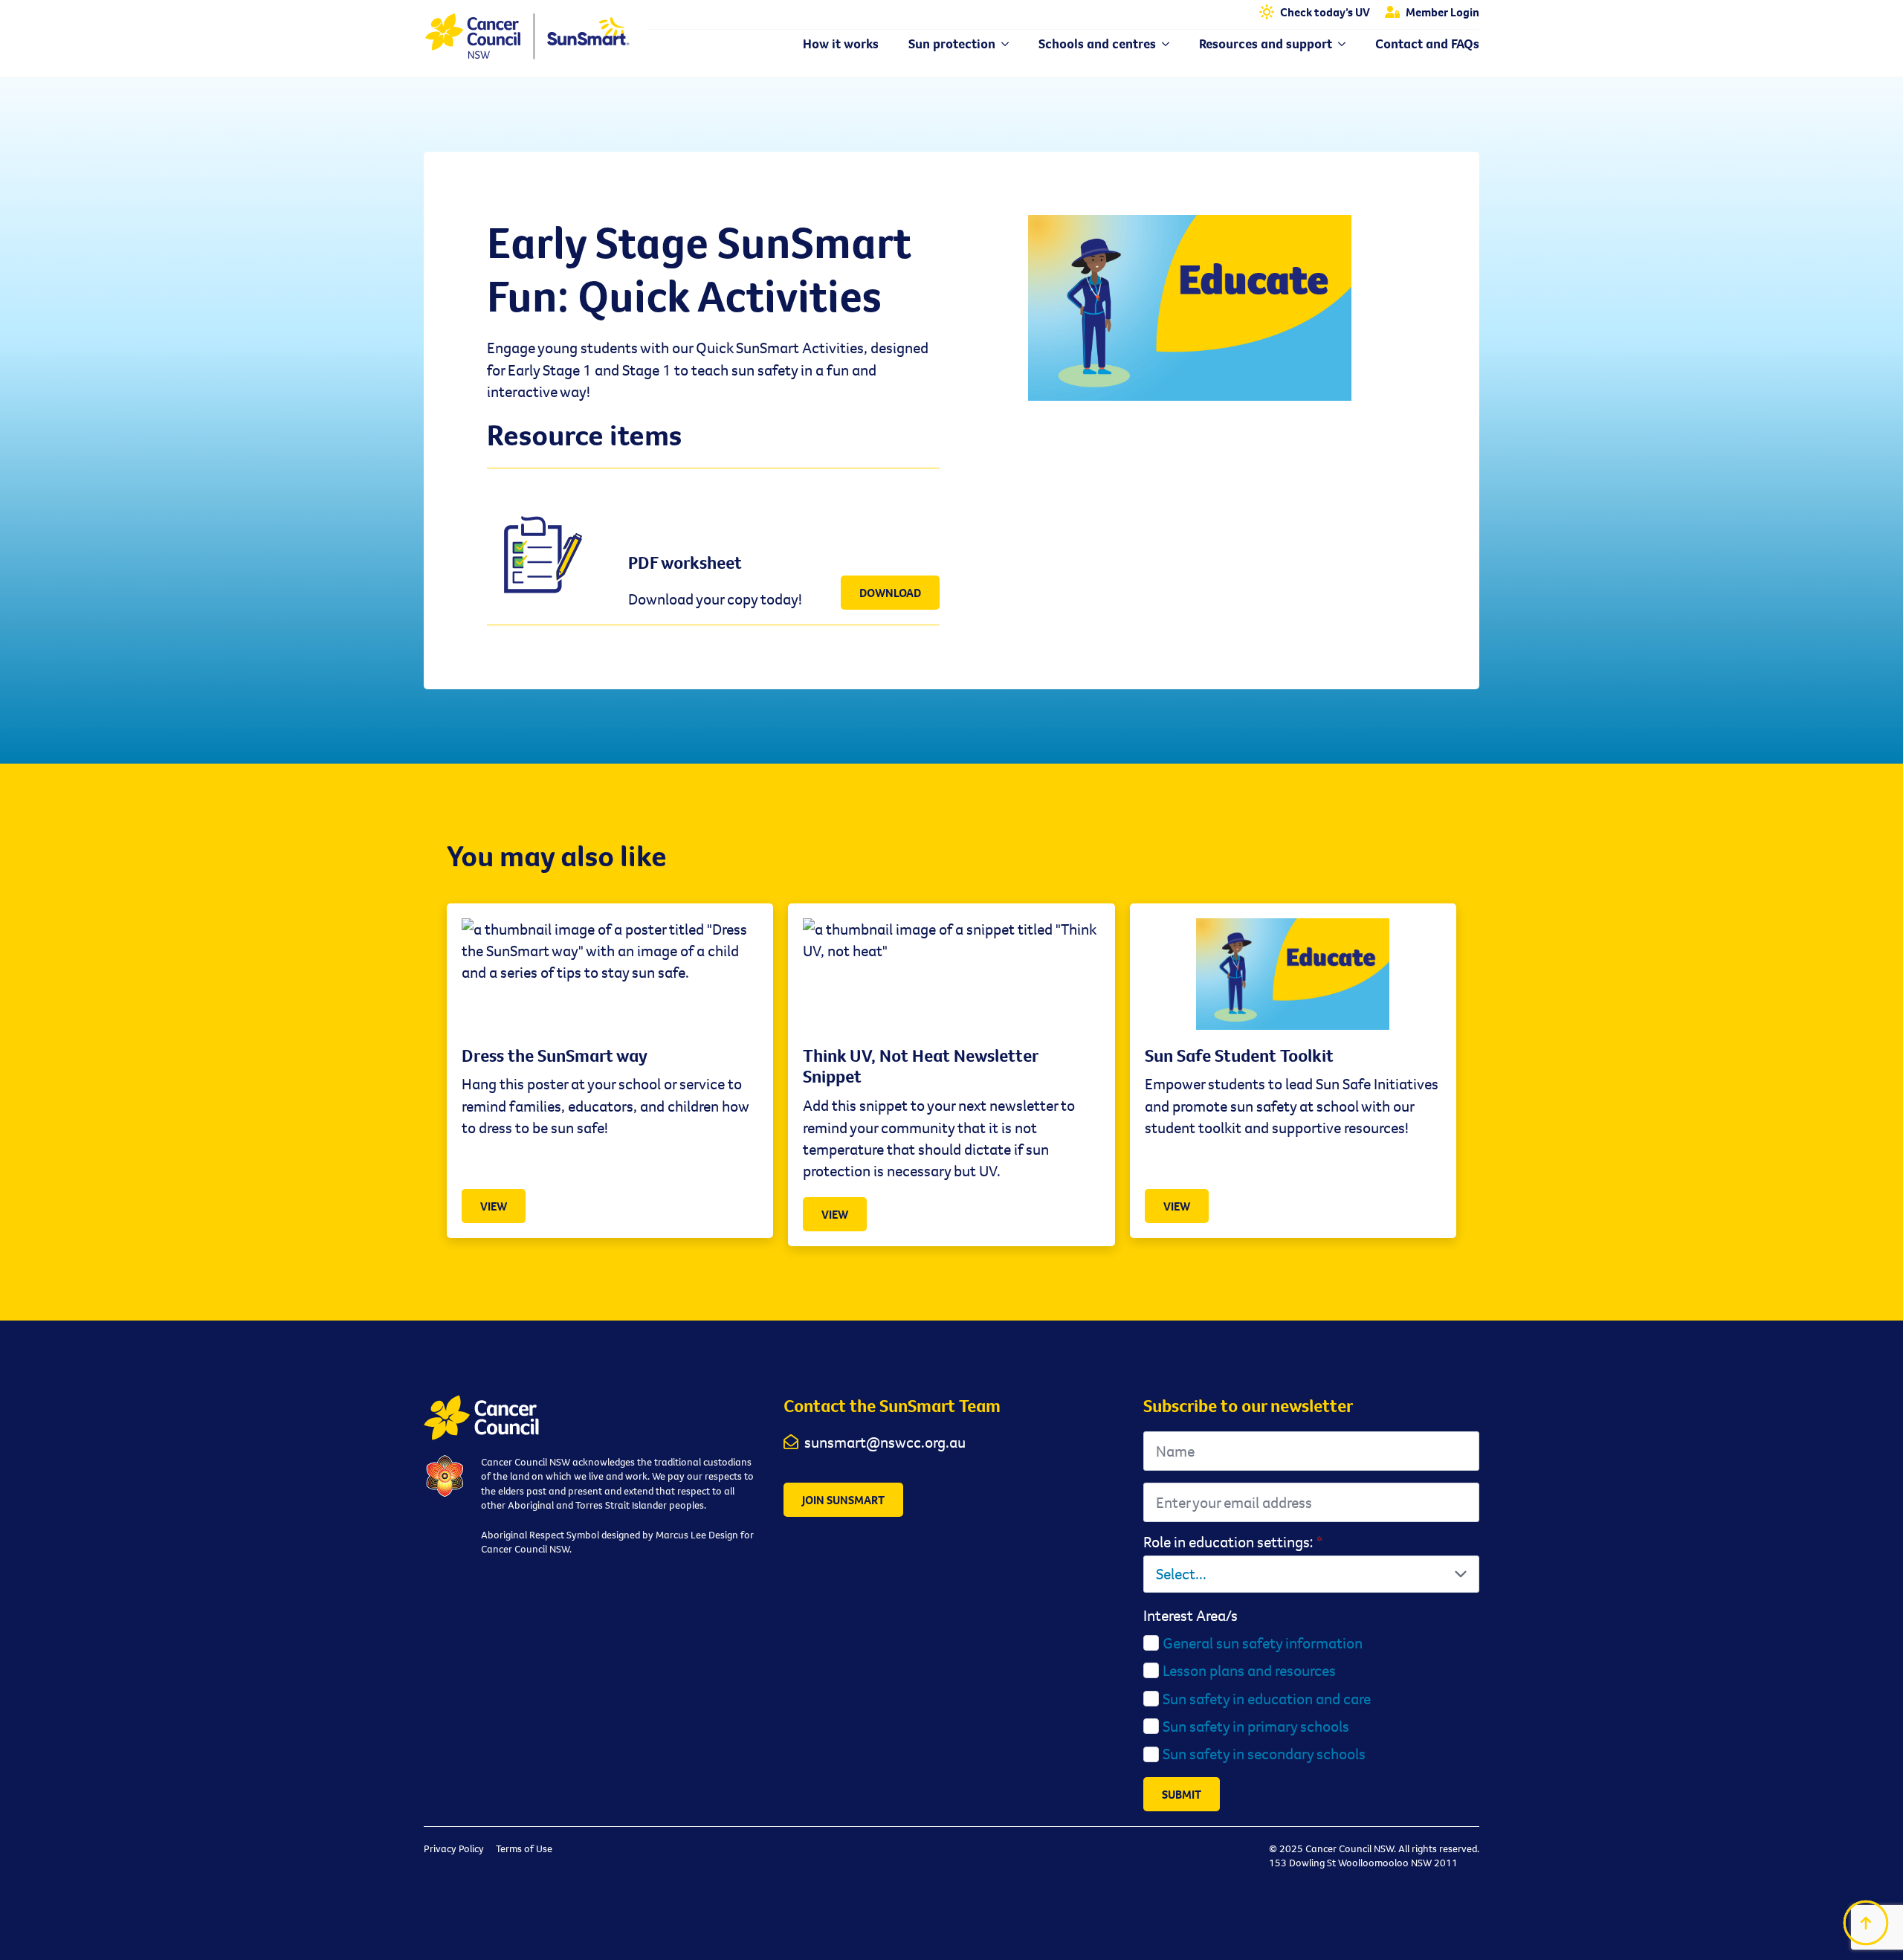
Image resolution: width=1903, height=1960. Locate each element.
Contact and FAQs (1427, 44)
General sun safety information (1263, 1643)
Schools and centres (1097, 44)
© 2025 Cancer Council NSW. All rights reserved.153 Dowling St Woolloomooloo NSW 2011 (1374, 1856)
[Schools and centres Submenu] (1163, 44)
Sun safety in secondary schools (1264, 1754)
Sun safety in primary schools (1256, 1726)
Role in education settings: (1233, 1542)
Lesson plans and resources (1249, 1670)
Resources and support (1266, 44)
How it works (841, 44)
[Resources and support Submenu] (1339, 44)
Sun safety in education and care (1267, 1699)
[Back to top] (1866, 1923)
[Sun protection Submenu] (1002, 44)
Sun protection (952, 44)
